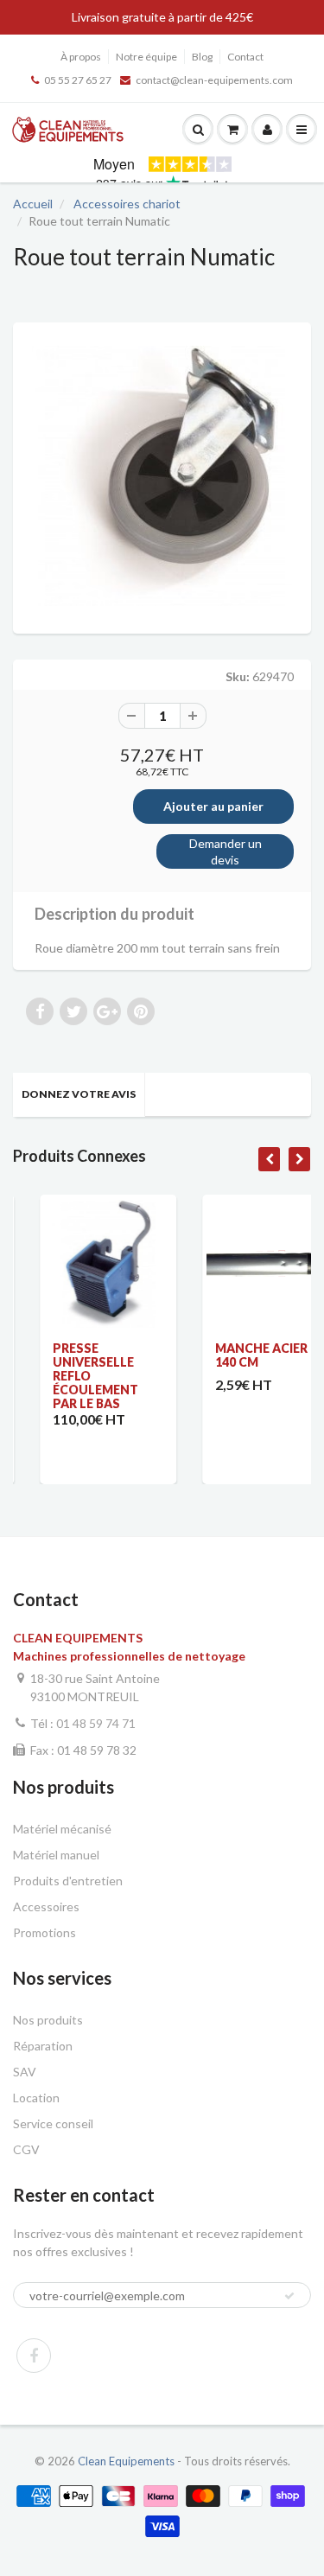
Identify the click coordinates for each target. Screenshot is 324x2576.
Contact (245, 57)
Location (36, 2098)
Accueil (33, 204)
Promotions (44, 1932)
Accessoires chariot (127, 204)
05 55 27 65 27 (78, 80)
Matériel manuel (56, 1855)
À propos (81, 57)
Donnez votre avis (79, 1094)
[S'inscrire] (289, 2296)
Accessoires (46, 1906)
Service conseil (53, 2123)
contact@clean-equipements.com (214, 80)
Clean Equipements (126, 2461)
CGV (26, 2149)
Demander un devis (226, 852)
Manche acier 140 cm (236, 1355)
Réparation (43, 2046)
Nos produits (48, 2020)
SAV (25, 2072)
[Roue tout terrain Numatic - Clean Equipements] (162, 476)
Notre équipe (146, 57)
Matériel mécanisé (62, 1829)
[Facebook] (34, 2356)
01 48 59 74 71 (96, 1723)
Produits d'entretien (68, 1881)
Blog (202, 57)
